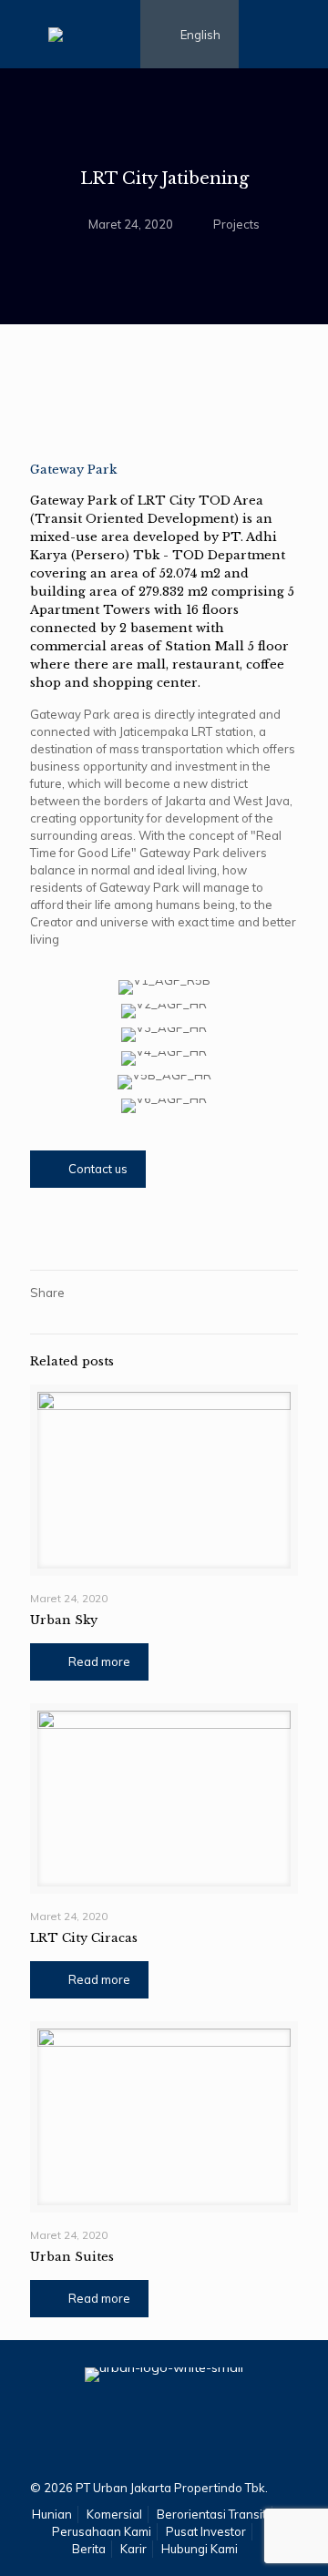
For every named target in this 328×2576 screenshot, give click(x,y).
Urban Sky (64, 1620)
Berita (89, 2549)
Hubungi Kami (200, 2549)
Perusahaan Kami (102, 2531)
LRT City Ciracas (84, 1938)
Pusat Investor (206, 2531)
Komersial (114, 2514)
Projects (236, 224)
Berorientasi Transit (211, 2514)
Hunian (52, 2514)
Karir (133, 2549)
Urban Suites (72, 2257)
